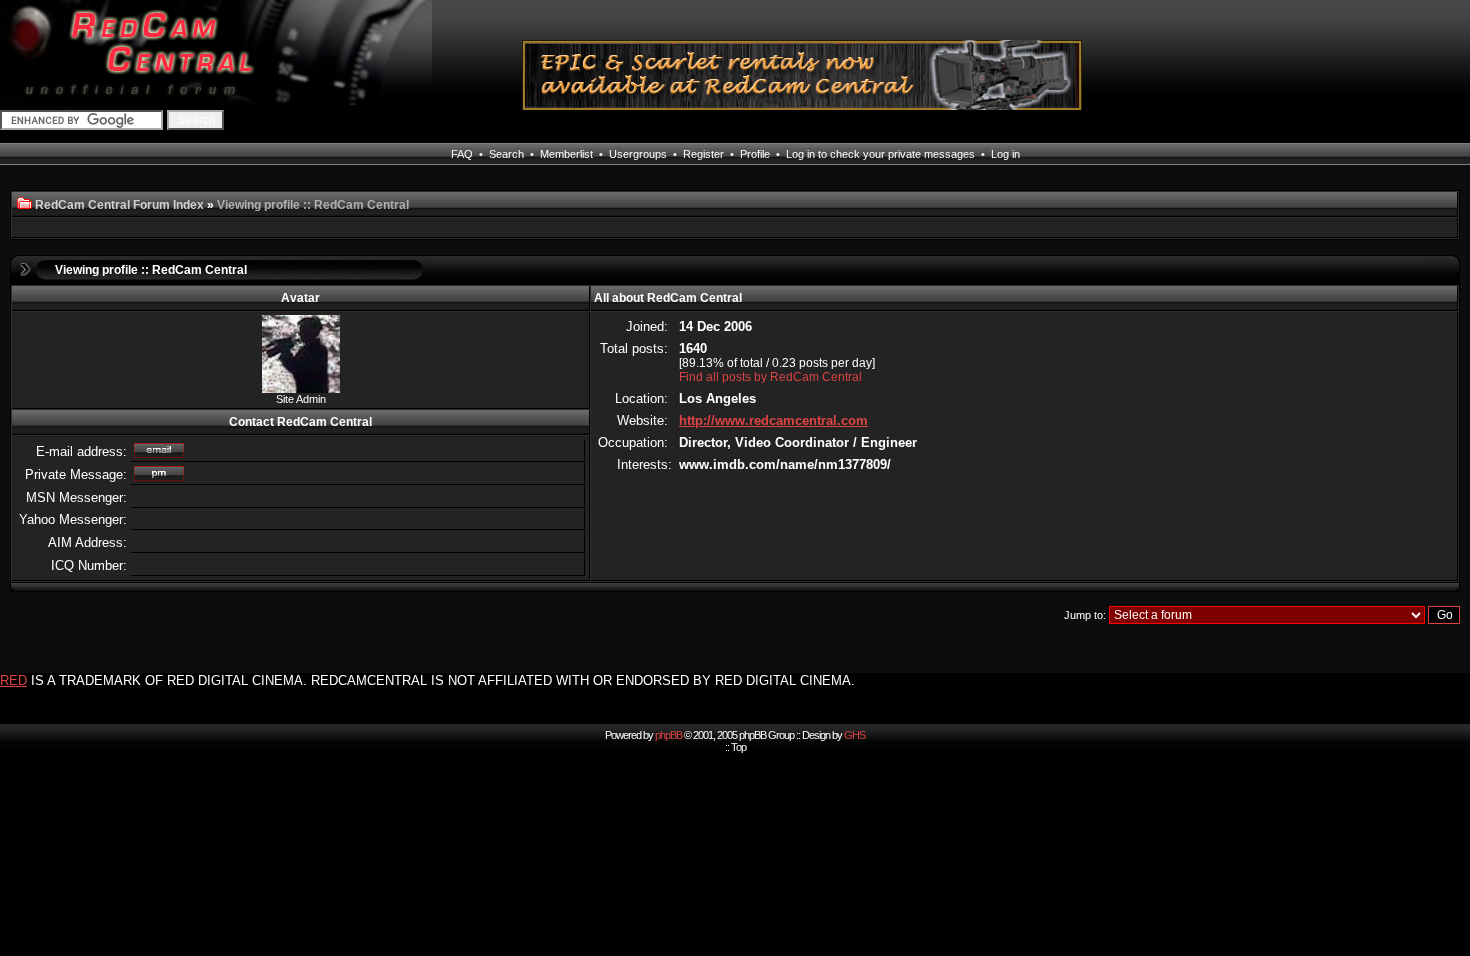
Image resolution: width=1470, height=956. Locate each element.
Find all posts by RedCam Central (770, 377)
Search (506, 154)
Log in (1005, 154)
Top (738, 747)
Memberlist (566, 154)
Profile (755, 154)
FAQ (462, 154)
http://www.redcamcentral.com (773, 420)
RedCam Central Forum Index (119, 205)
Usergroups (638, 154)
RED (13, 680)
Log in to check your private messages (880, 154)
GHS (854, 735)
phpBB (668, 735)
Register (703, 154)
